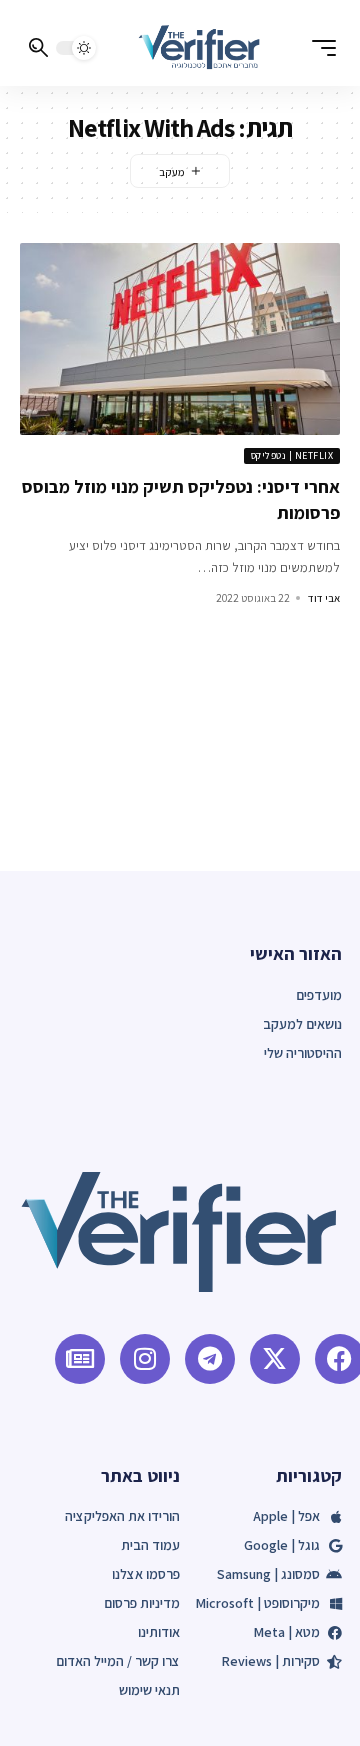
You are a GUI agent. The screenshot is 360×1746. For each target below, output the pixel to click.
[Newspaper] (80, 1359)
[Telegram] (210, 1359)
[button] (319, 48)
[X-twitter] (275, 1359)
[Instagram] (145, 1359)
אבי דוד (324, 598)
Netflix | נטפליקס (292, 455)
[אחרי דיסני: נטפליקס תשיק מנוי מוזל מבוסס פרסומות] (180, 339)
